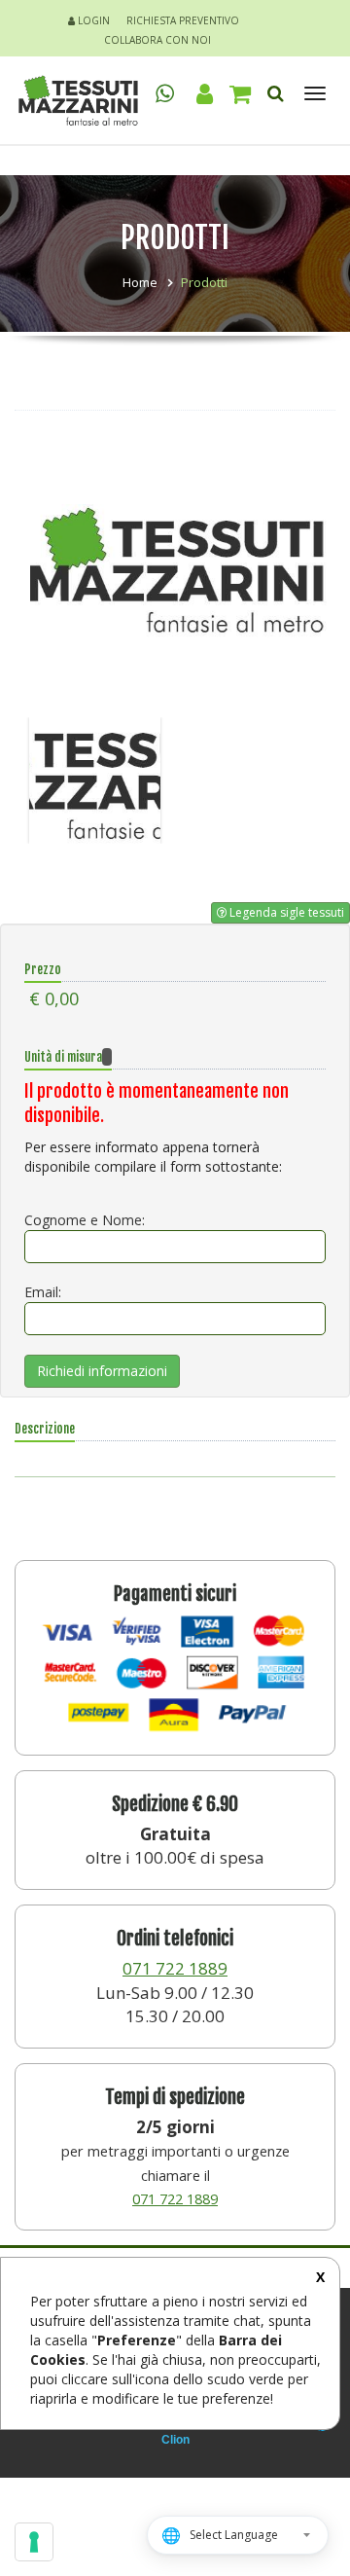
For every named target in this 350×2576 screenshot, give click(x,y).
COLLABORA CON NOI (157, 40)
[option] (175, 571)
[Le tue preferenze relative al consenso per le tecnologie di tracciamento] (34, 2542)
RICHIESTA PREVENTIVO (183, 20)
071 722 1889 (175, 1968)
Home (140, 282)
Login (92, 20)
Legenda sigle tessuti (285, 912)
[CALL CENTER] (165, 92)
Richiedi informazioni (102, 1371)
